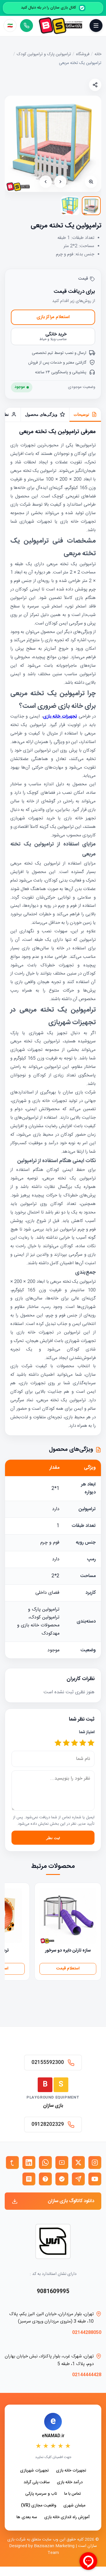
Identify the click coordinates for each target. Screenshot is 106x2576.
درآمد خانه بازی (70, 2483)
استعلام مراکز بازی (53, 317)
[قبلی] (60, 182)
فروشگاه (83, 54)
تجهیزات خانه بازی (71, 2471)
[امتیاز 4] (66, 1743)
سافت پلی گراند (37, 2483)
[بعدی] (46, 182)
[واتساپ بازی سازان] (45, 2163)
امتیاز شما (87, 1732)
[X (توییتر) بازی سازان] (78, 2163)
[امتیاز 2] (83, 1743)
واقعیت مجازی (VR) (39, 2506)
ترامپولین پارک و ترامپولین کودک (44, 54)
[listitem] (91, 206)
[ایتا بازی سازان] (45, 2179)
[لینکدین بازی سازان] (29, 2163)
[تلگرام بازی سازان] (78, 2179)
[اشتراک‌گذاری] (95, 85)
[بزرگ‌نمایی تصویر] (91, 182)
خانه (98, 54)
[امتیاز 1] (91, 1743)
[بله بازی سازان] (62, 2179)
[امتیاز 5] (58, 1743)
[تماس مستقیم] (26, 26)
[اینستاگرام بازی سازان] (95, 2163)
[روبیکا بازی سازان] (29, 2179)
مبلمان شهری (74, 2506)
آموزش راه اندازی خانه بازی (67, 2517)
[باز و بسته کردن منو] (96, 26)
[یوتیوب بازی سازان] (95, 2179)
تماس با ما (73, 2494)
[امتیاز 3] (74, 1743)
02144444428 (87, 2375)
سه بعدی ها (27, 2517)
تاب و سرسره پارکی (41, 2494)
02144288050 (87, 2333)
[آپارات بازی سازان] (62, 2163)
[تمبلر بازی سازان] (12, 2163)
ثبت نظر (53, 1838)
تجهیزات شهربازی (34, 2471)
